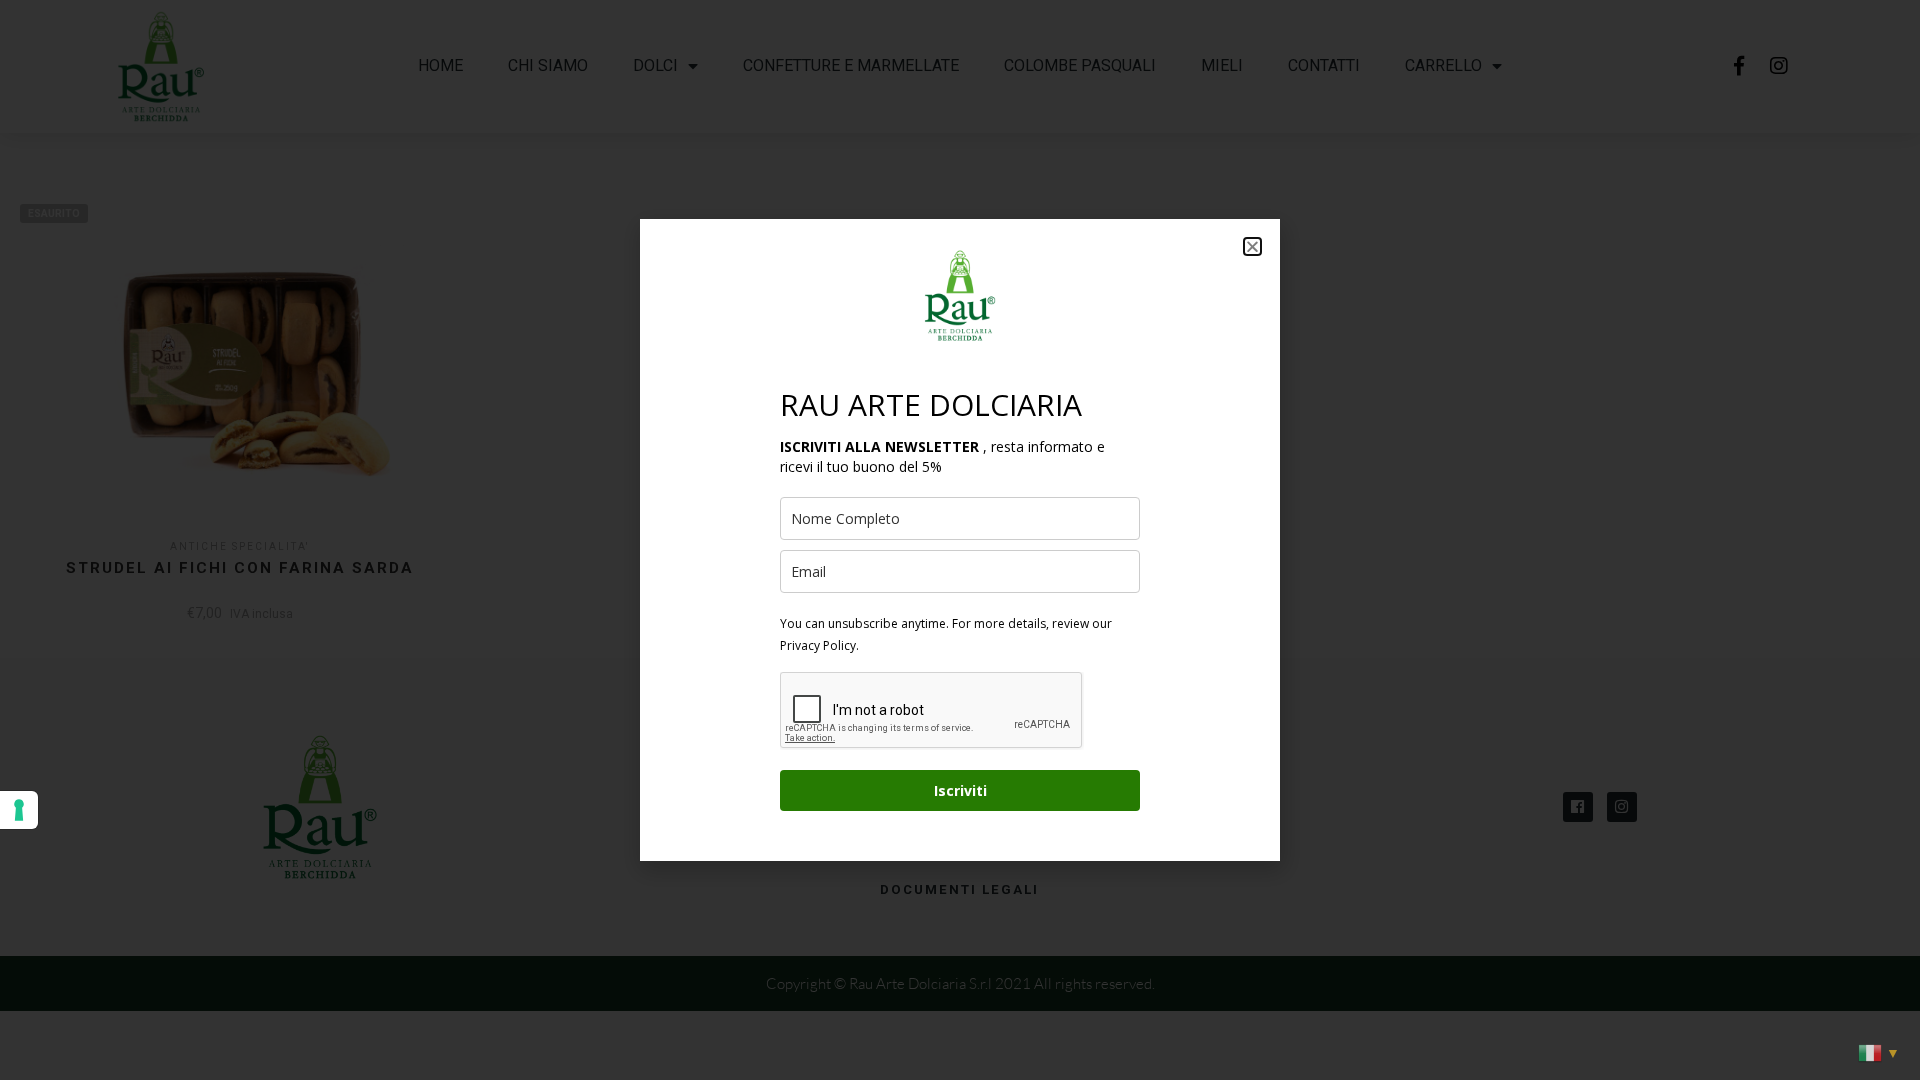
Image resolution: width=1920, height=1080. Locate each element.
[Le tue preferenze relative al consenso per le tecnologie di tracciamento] (19, 810)
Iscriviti (960, 790)
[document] (960, 540)
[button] (1252, 246)
